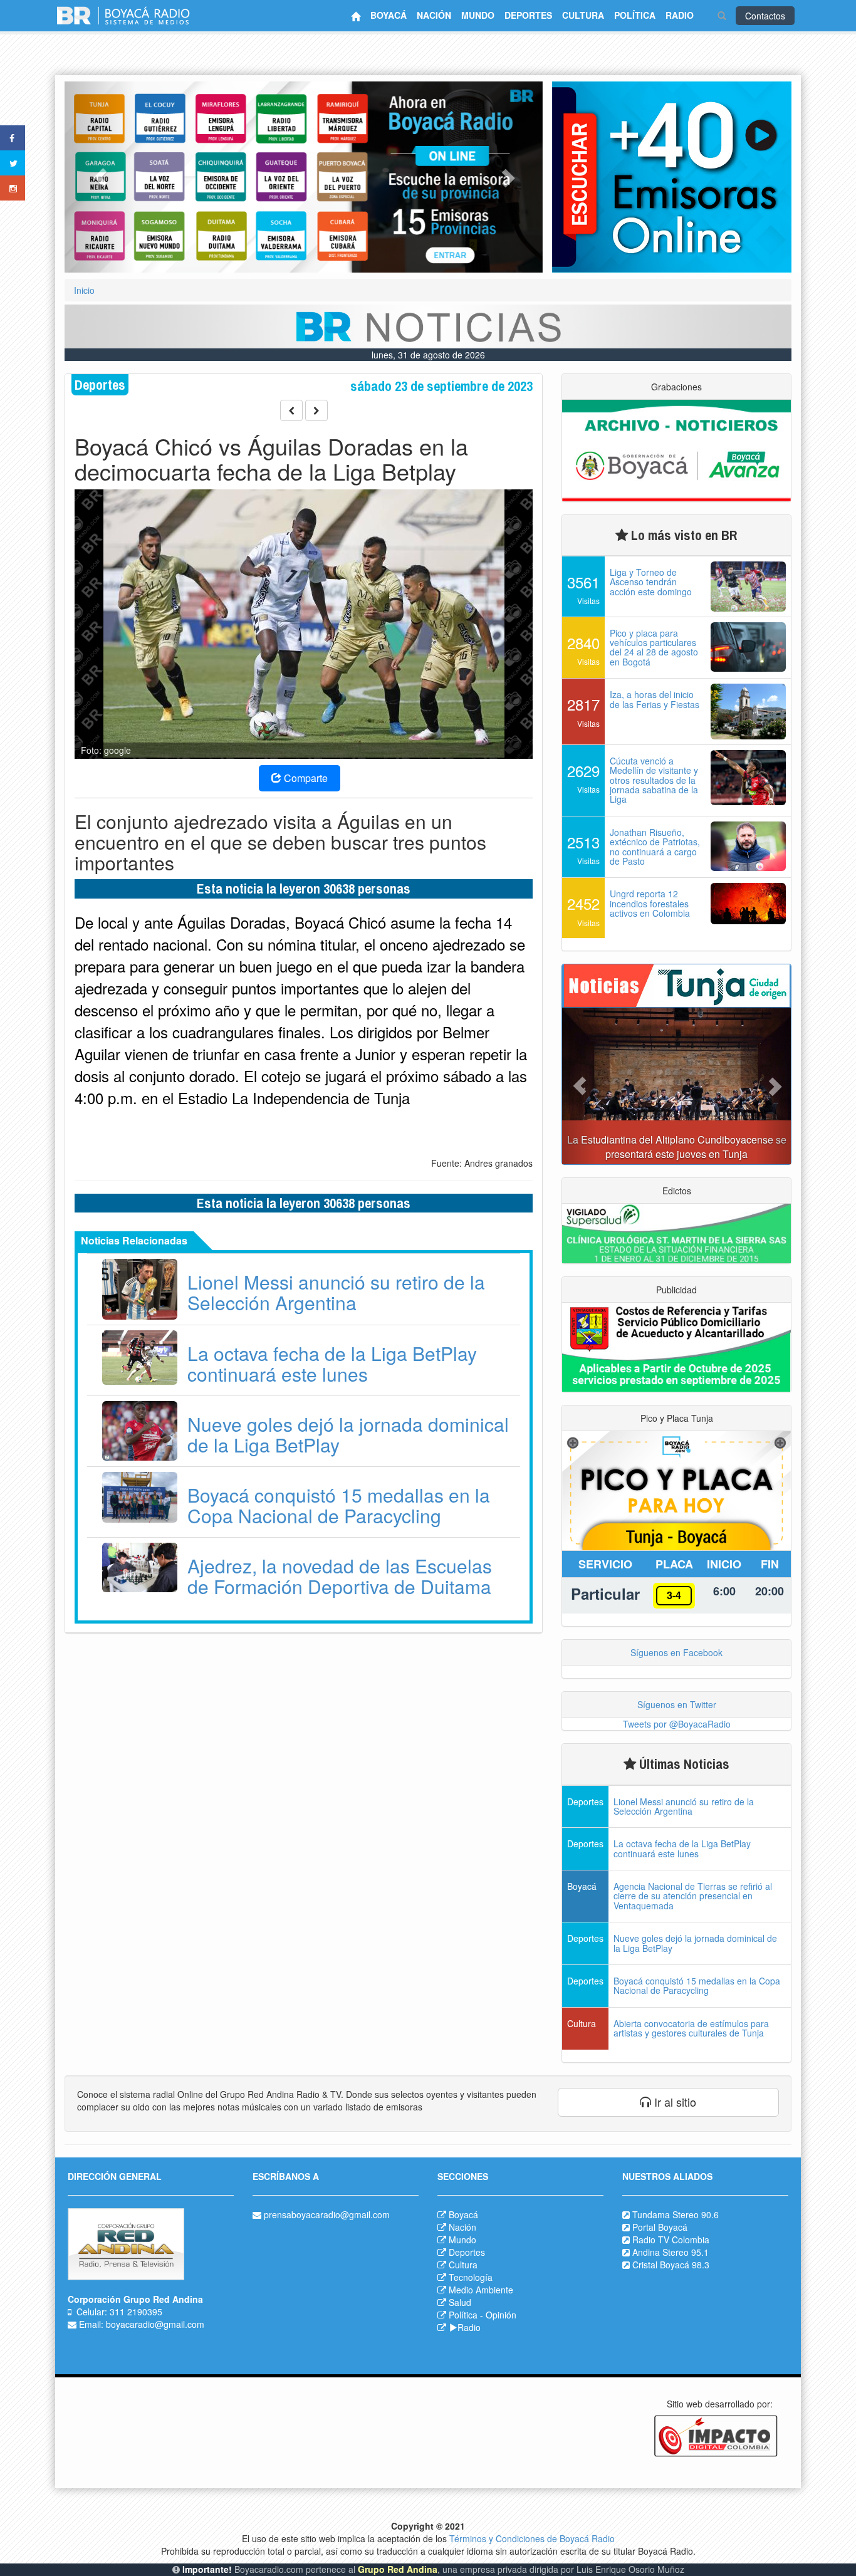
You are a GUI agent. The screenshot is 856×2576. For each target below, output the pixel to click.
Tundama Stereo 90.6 (676, 2214)
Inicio (84, 290)
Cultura (463, 2265)
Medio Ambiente (481, 2290)
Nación (462, 2227)
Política (463, 2315)
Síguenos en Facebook (676, 1652)
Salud (460, 2302)
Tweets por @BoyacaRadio (677, 1724)
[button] (100, 177)
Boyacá (463, 2214)
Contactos (765, 16)
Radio (469, 2327)
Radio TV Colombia (671, 2240)
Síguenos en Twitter (677, 1704)
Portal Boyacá (660, 2227)
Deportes (467, 2252)
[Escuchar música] (672, 177)
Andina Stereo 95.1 (671, 2252)
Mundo (462, 2240)
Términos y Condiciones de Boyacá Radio (532, 2538)
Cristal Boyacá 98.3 (671, 2265)
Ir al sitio (674, 2102)
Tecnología (471, 2277)
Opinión (501, 2315)
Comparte (305, 778)
